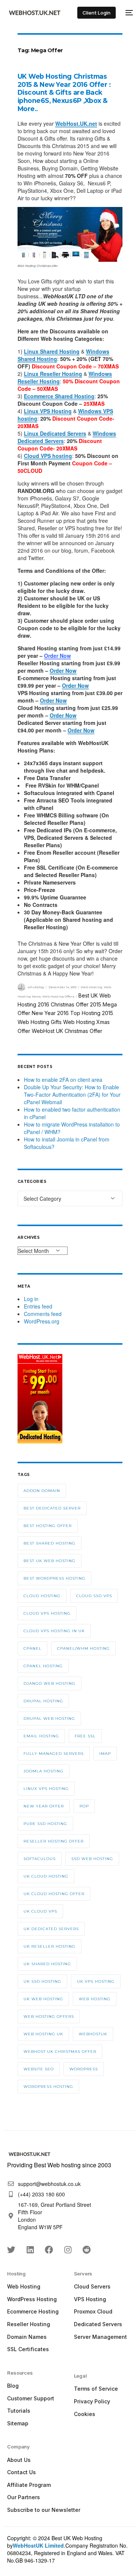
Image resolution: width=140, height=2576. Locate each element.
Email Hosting (41, 1736)
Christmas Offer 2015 (76, 1004)
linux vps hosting (46, 1789)
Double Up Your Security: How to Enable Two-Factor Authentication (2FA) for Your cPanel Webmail (72, 1094)
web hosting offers (49, 2016)
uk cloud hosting (46, 1876)
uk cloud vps (40, 1911)
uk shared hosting (47, 1964)
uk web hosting (43, 1999)
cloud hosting (42, 1596)
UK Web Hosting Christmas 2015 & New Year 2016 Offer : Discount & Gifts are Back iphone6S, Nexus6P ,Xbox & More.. (64, 93)
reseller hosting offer (54, 1841)
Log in (31, 1299)
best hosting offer (48, 1526)
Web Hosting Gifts (40, 1022)
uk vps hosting (96, 1981)
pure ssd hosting (45, 1824)
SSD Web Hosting (92, 1859)
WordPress (84, 2069)
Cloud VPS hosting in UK (54, 1631)
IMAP (105, 1754)
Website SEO (39, 2069)
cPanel (32, 1648)
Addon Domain (42, 1491)
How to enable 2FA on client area (63, 1080)
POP (84, 1806)
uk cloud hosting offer (54, 1894)
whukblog (36, 987)
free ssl (85, 1736)
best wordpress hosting (55, 1578)
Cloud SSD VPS (94, 1596)
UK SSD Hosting (42, 1981)
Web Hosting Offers (58, 996)
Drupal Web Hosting (49, 1719)
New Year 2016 (50, 1013)
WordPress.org (42, 1321)
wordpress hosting (48, 2087)
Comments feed (43, 1314)
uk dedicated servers (51, 1929)
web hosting (95, 1999)
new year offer (44, 1806)
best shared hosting (49, 1543)
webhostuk (93, 2034)
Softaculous (40, 1859)
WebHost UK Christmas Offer (67, 1031)
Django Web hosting (49, 1683)
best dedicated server (52, 1508)
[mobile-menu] (128, 13)
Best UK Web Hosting (49, 1561)
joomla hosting (43, 1771)
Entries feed (38, 1306)
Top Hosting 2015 (92, 1013)
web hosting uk (43, 2034)
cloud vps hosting (47, 1613)
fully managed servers (54, 1754)
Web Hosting (91, 987)
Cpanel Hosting (43, 1666)
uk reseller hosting (49, 1946)
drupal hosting (43, 1701)
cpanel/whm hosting (83, 1648)
